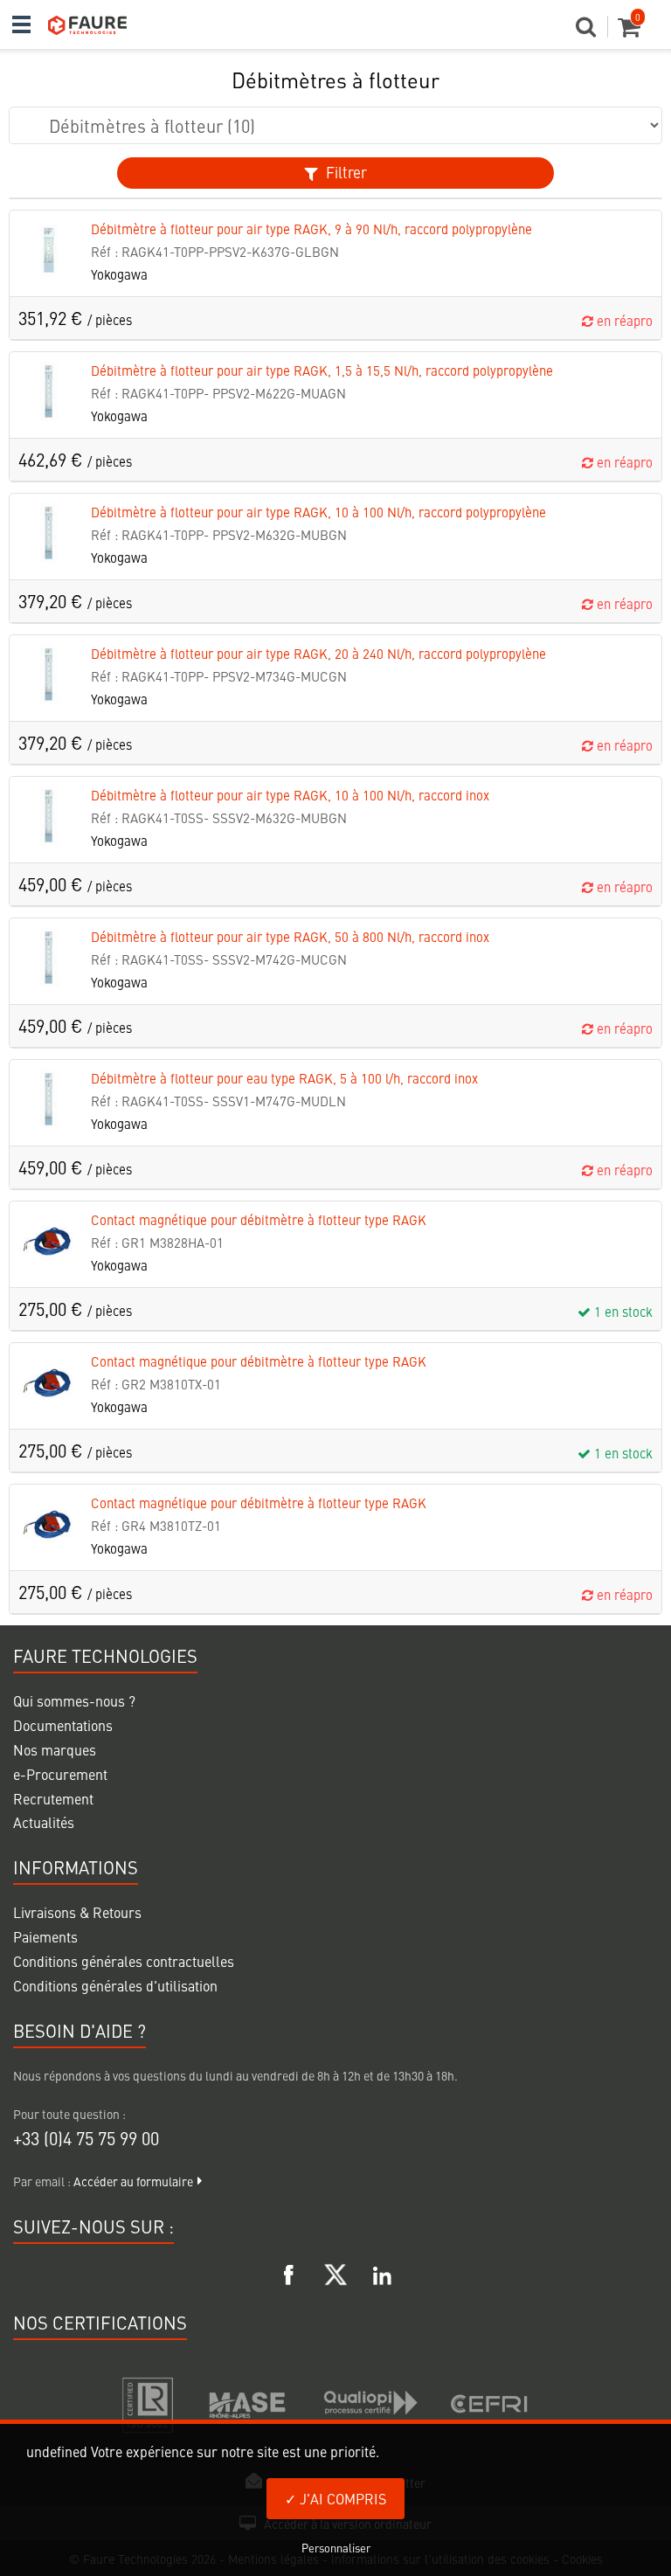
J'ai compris (341, 2498)
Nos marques (55, 1749)
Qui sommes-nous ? (74, 1700)
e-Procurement (60, 1774)
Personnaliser (336, 2548)
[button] (592, 31)
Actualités (44, 1822)
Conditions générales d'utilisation (115, 1985)
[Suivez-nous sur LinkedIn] (382, 2272)
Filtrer (345, 172)
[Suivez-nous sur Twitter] (335, 2272)
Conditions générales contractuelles (124, 1961)
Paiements (45, 1936)
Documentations (63, 1725)
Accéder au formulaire (133, 2181)
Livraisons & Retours (77, 1912)
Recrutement (53, 1798)
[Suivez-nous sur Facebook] (289, 2272)
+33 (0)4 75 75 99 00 (86, 2138)
